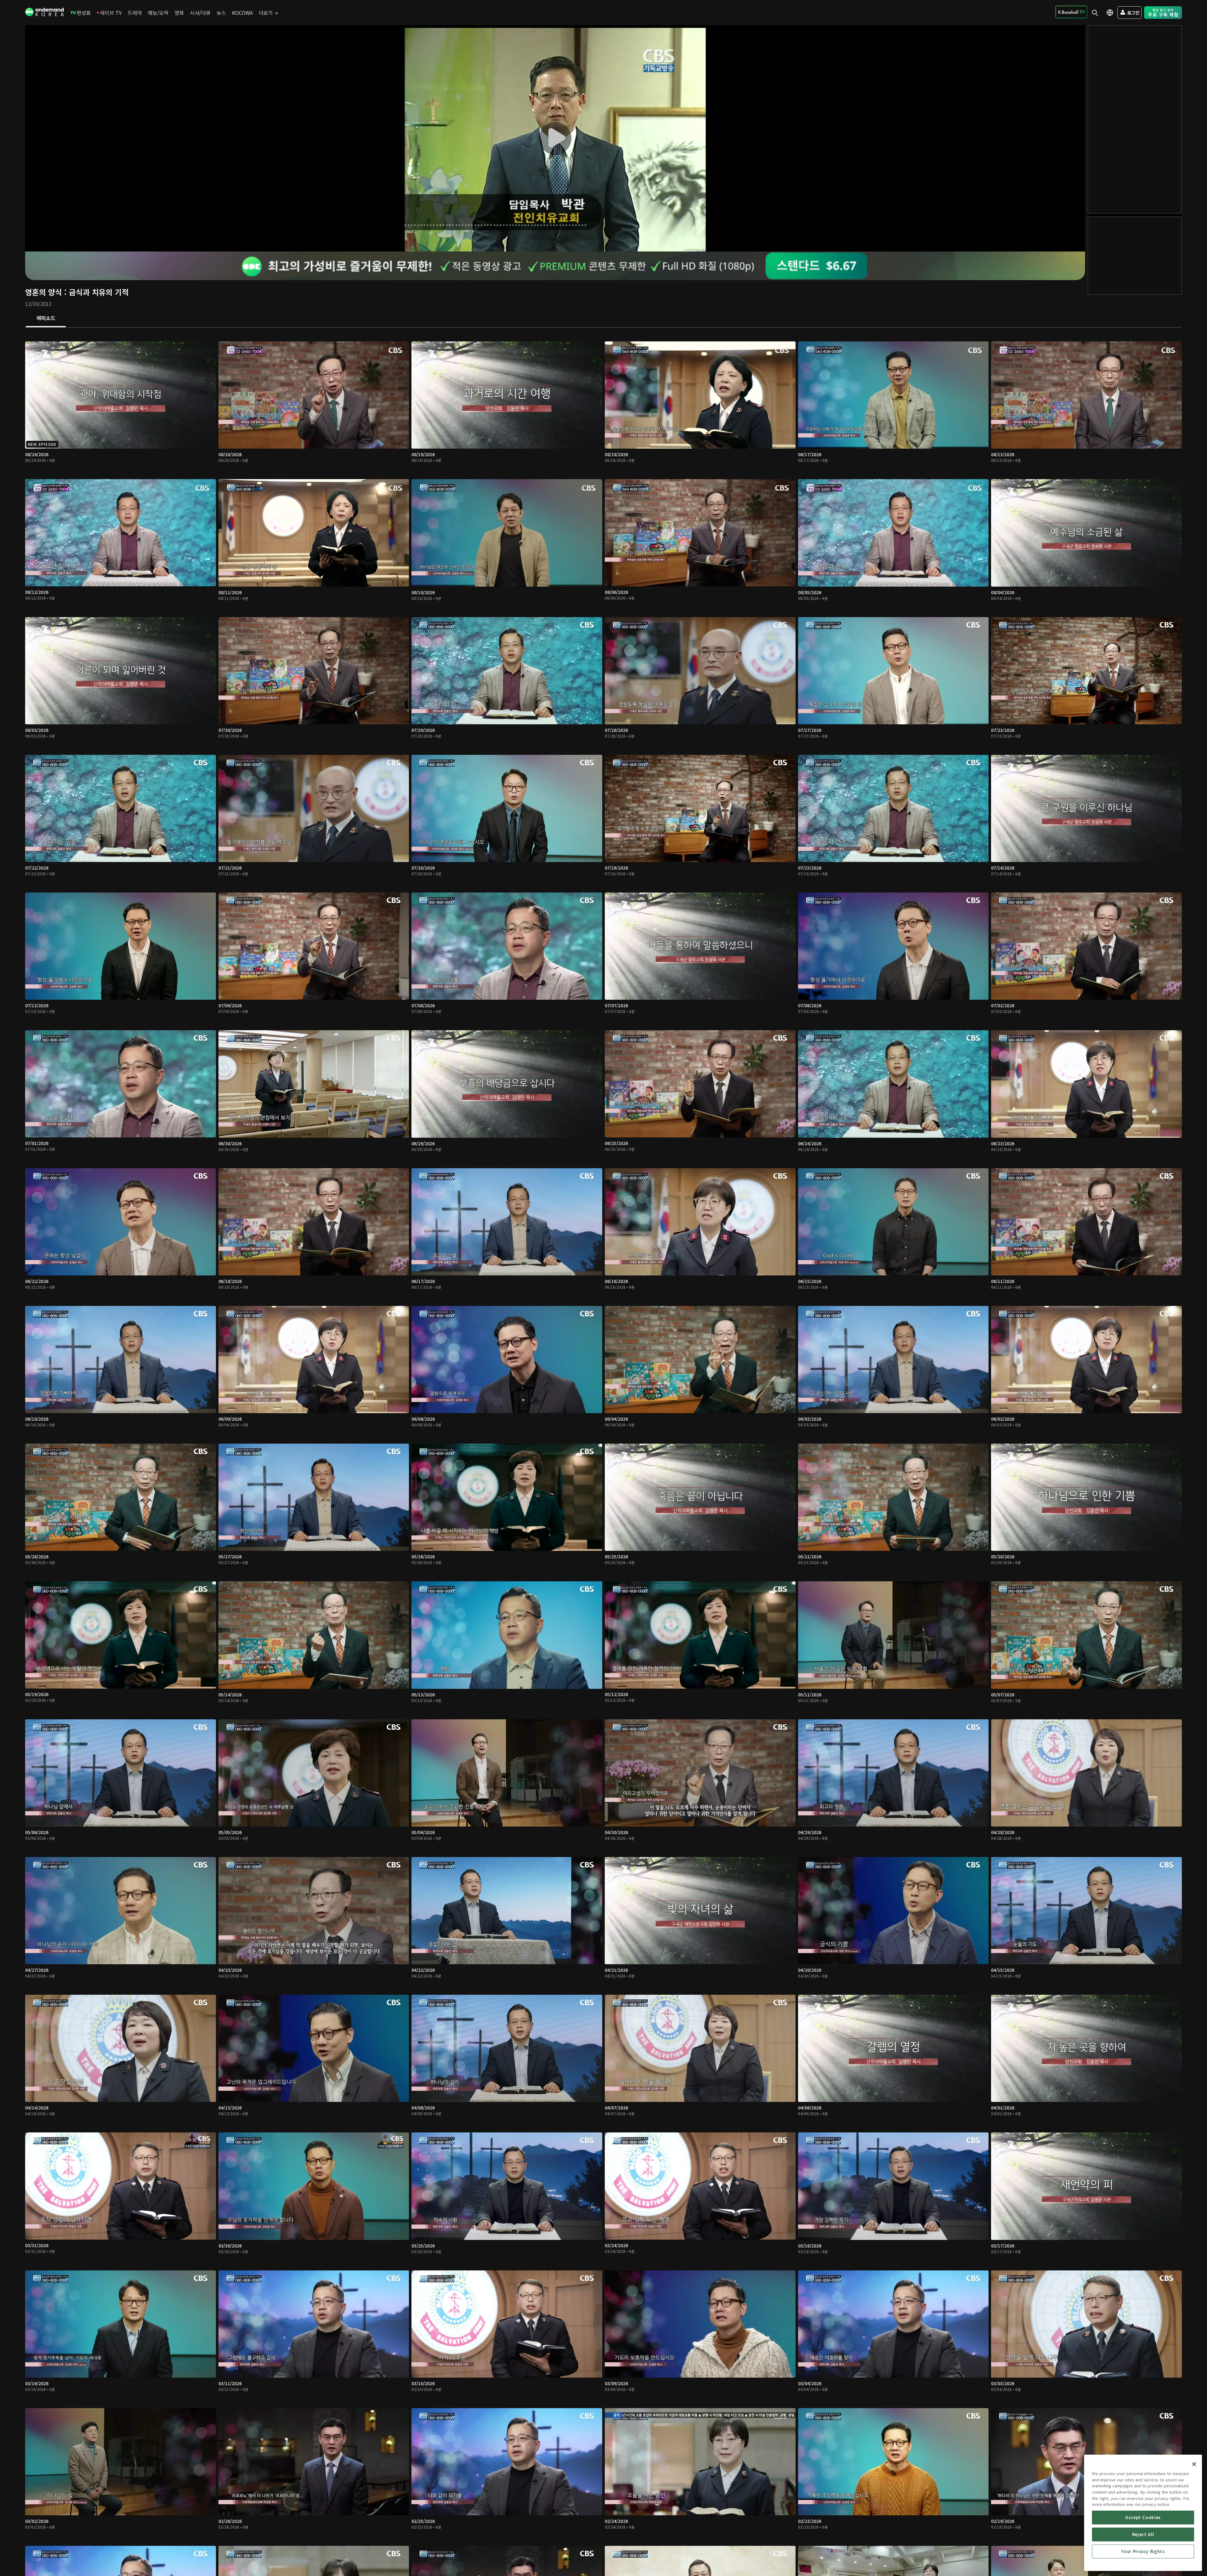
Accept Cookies (1143, 2517)
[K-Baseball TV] (1071, 12)
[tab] (46, 318)
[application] (555, 138)
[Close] (1194, 2464)
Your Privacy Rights (1143, 2551)
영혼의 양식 (44, 292)
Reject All (1143, 2534)
